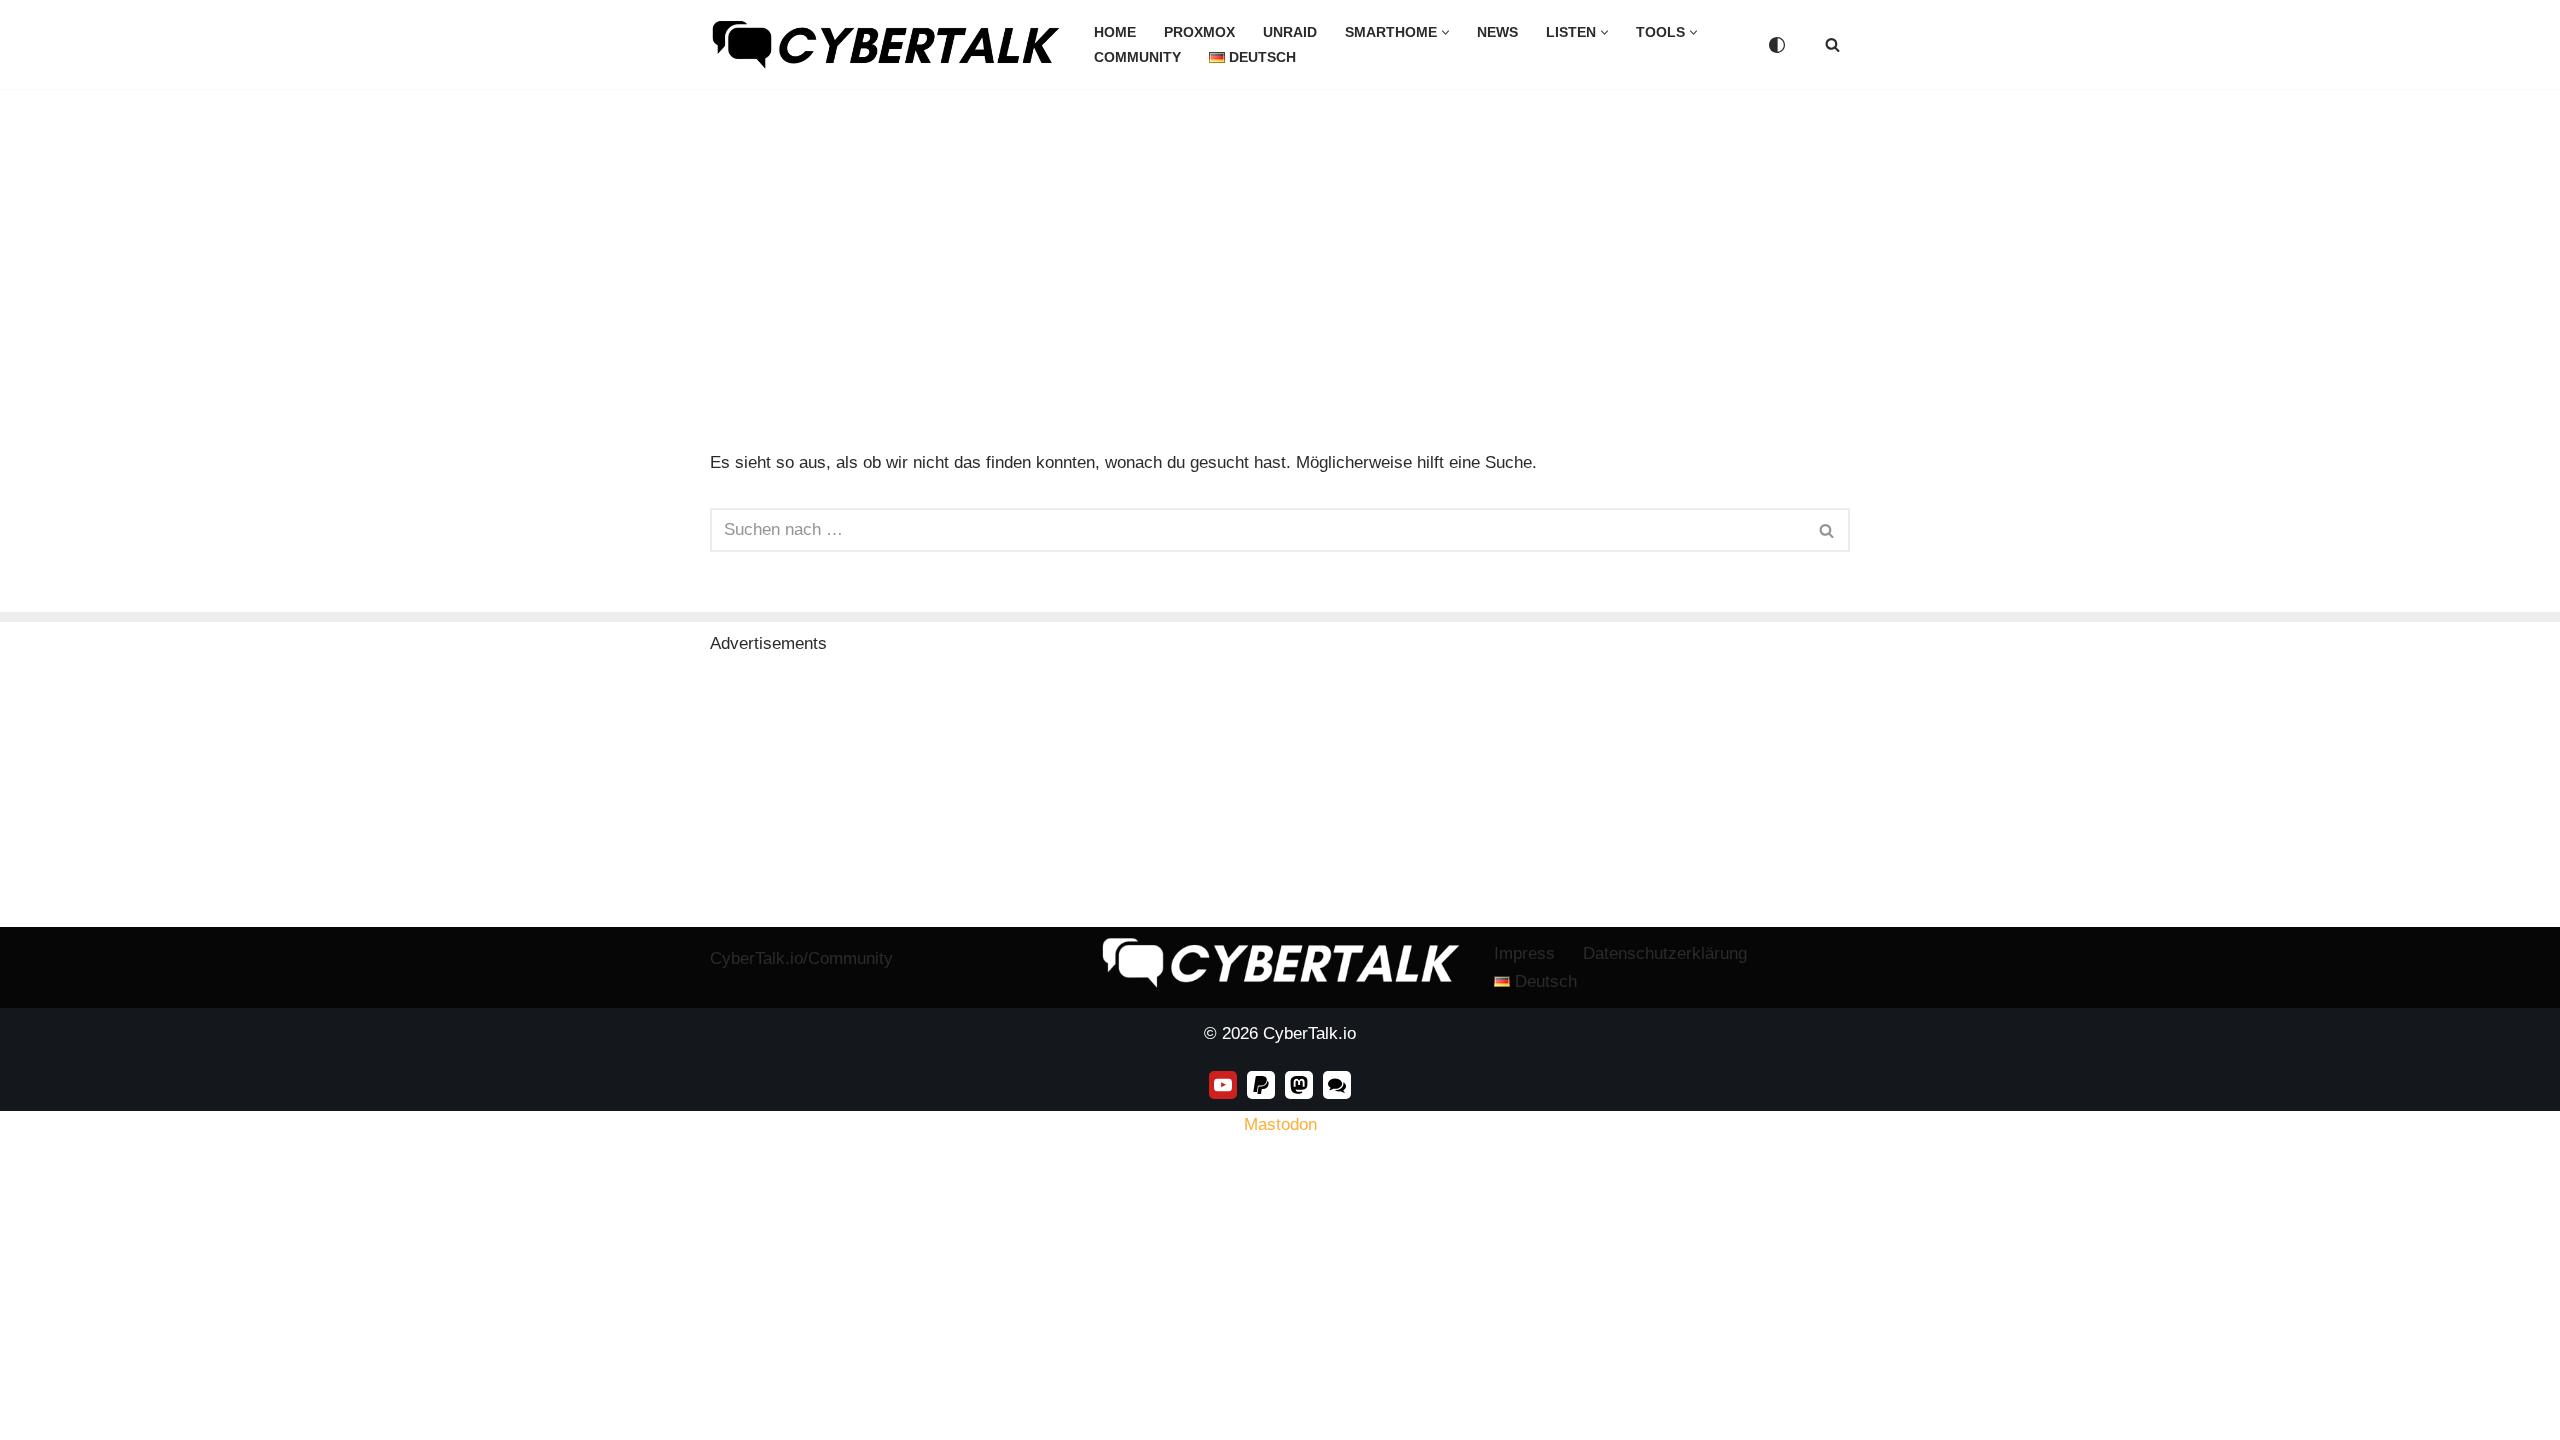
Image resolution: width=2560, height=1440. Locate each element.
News (1497, 32)
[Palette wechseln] (1777, 45)
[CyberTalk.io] (885, 44)
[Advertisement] (1280, 239)
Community (1137, 57)
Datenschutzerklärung (1665, 953)
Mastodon (1280, 1124)
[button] (1445, 32)
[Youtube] (1223, 1085)
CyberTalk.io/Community (801, 958)
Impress (1524, 953)
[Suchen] (1832, 44)
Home (1115, 32)
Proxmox (1199, 32)
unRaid (1290, 32)
